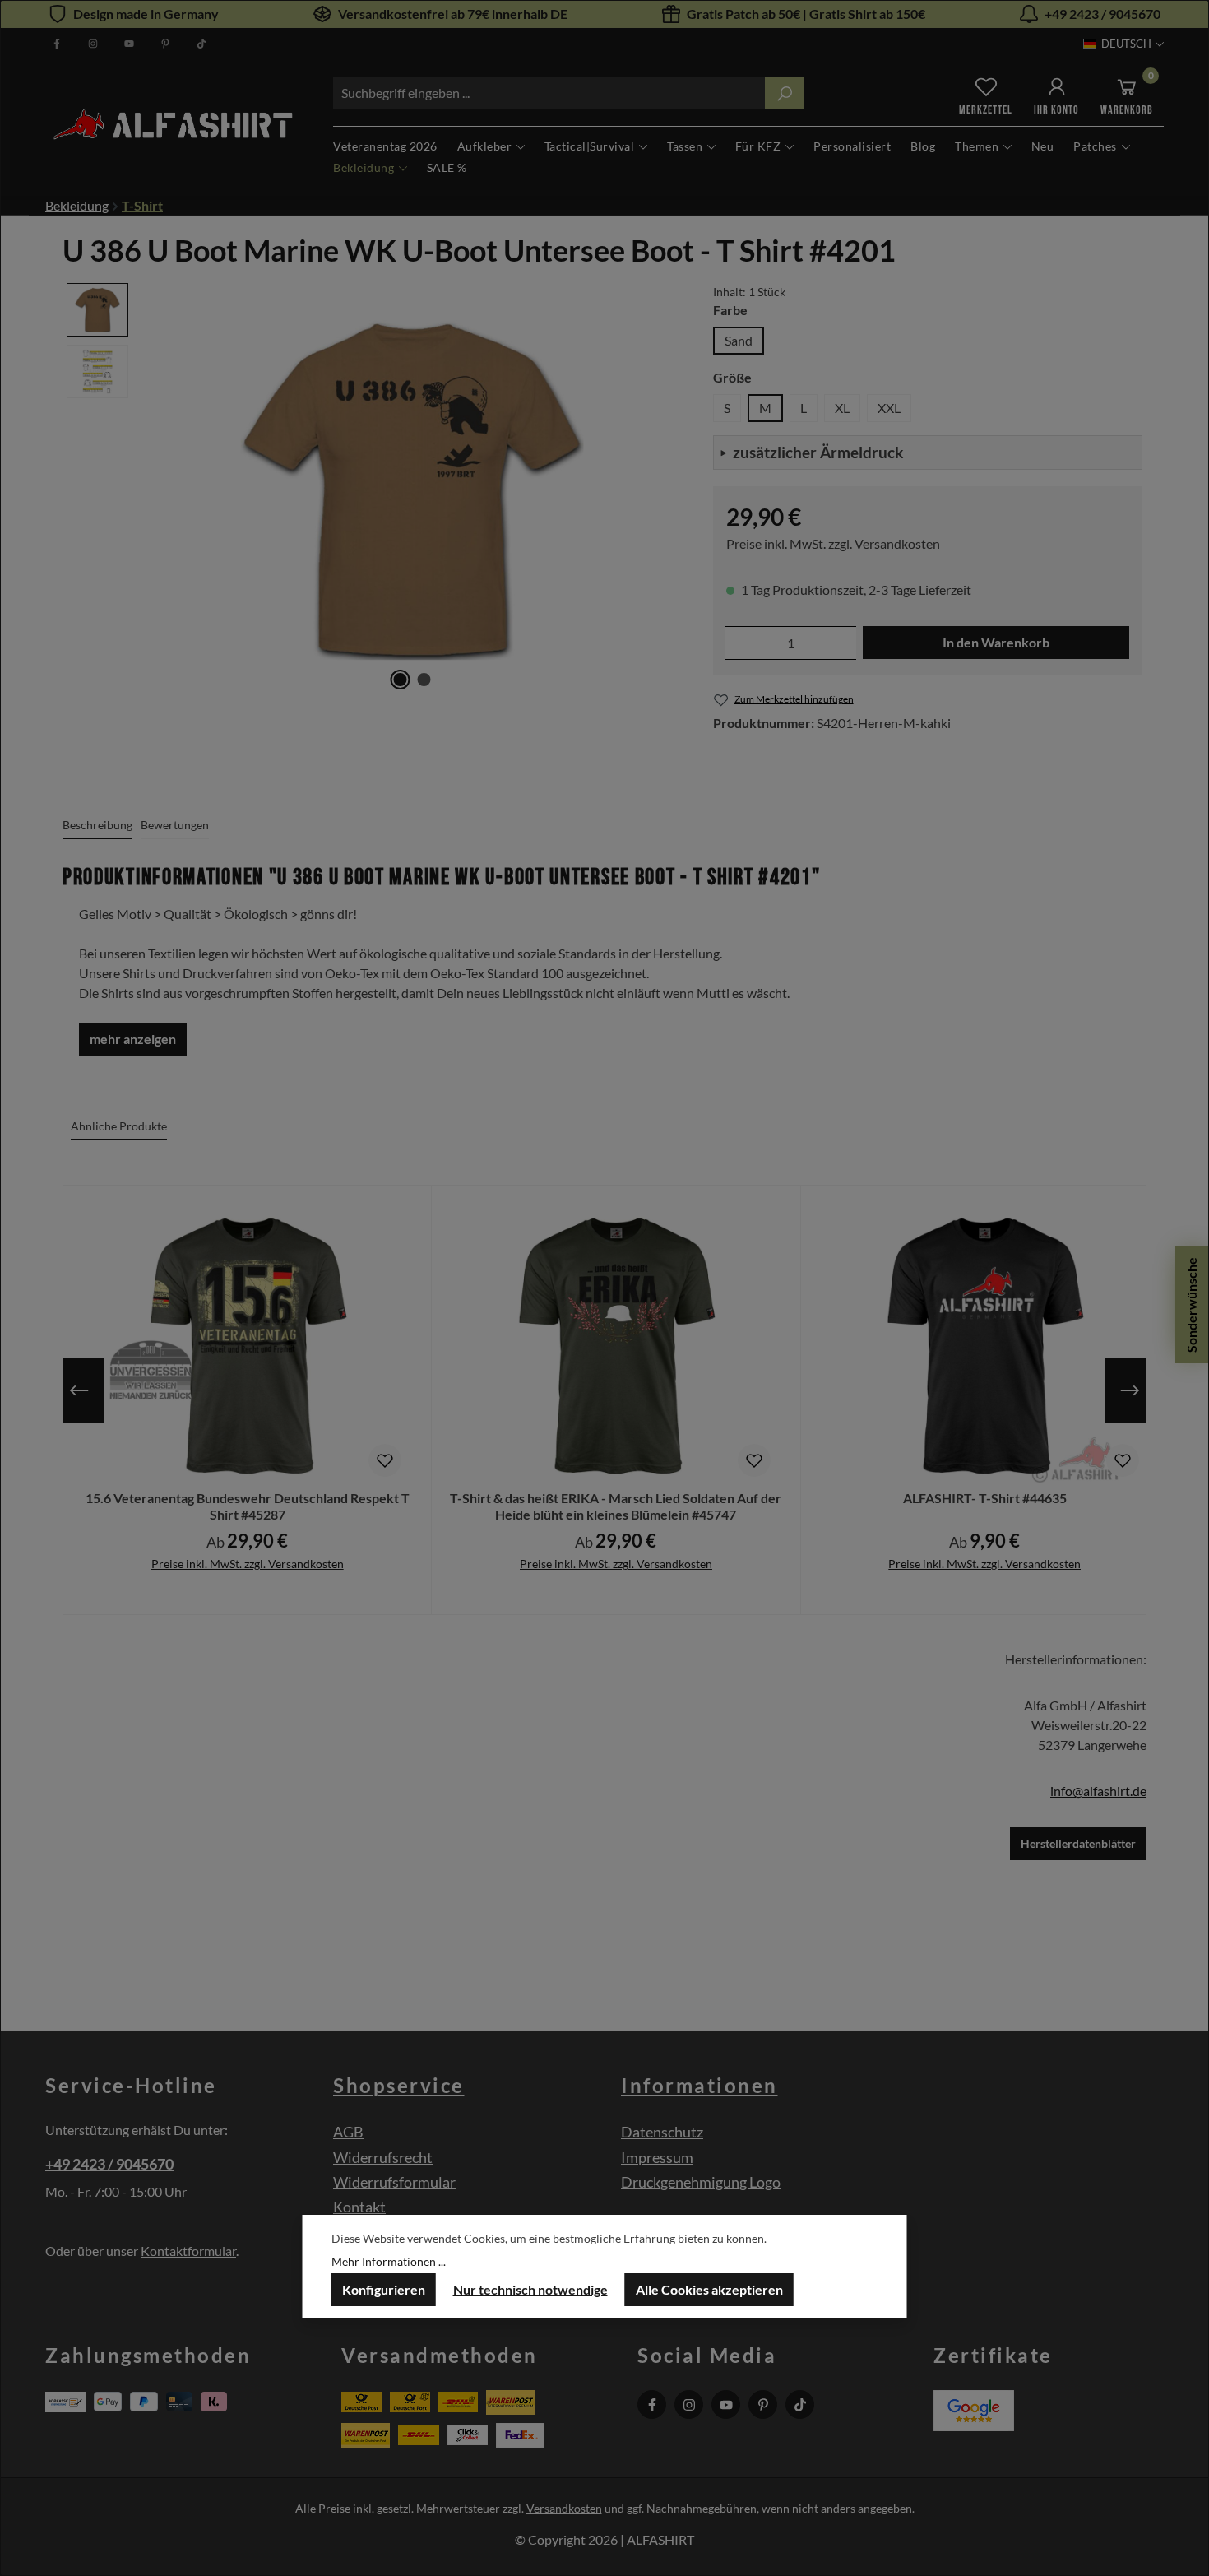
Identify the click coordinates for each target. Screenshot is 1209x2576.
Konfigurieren (384, 2289)
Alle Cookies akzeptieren (709, 2289)
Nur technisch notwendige (530, 2289)
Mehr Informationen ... (389, 2261)
